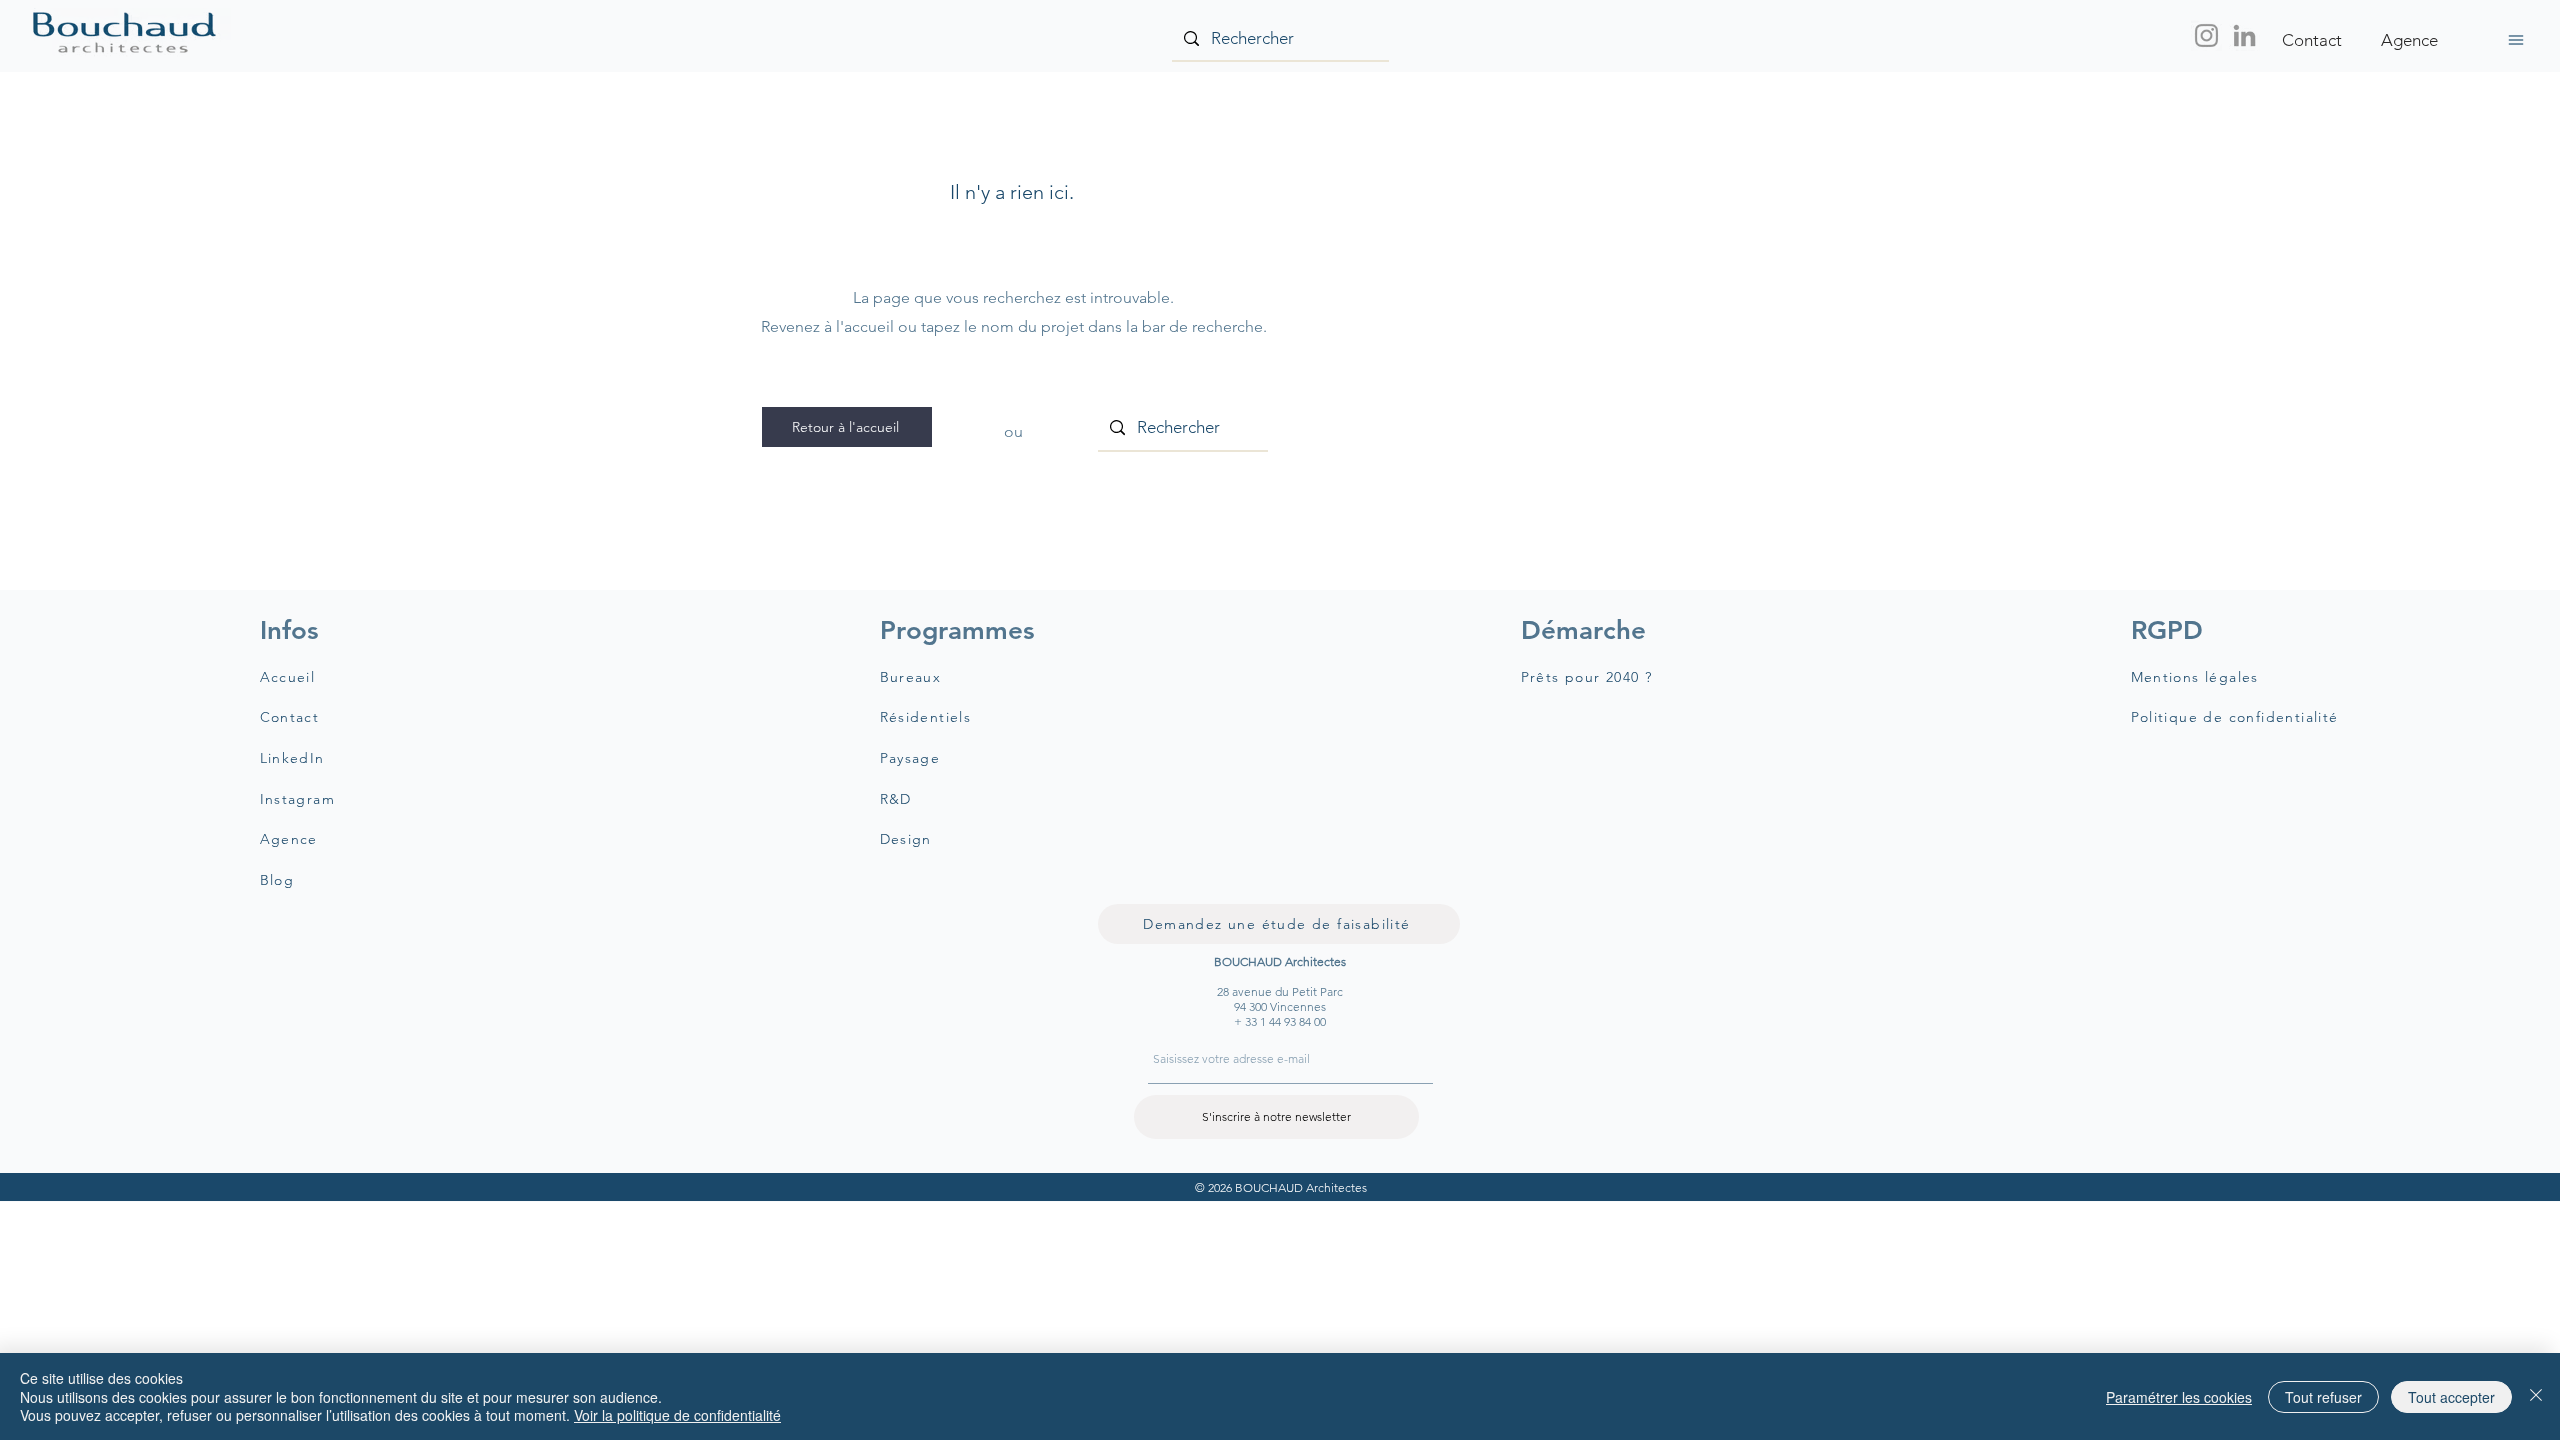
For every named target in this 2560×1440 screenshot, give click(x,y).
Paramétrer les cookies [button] (2179, 1397)
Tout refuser (2323, 1397)
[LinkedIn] (2244, 35)
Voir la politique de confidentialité (677, 1415)
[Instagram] (2206, 35)
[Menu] (2515, 40)
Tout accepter (2451, 1397)
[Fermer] (2536, 1396)
